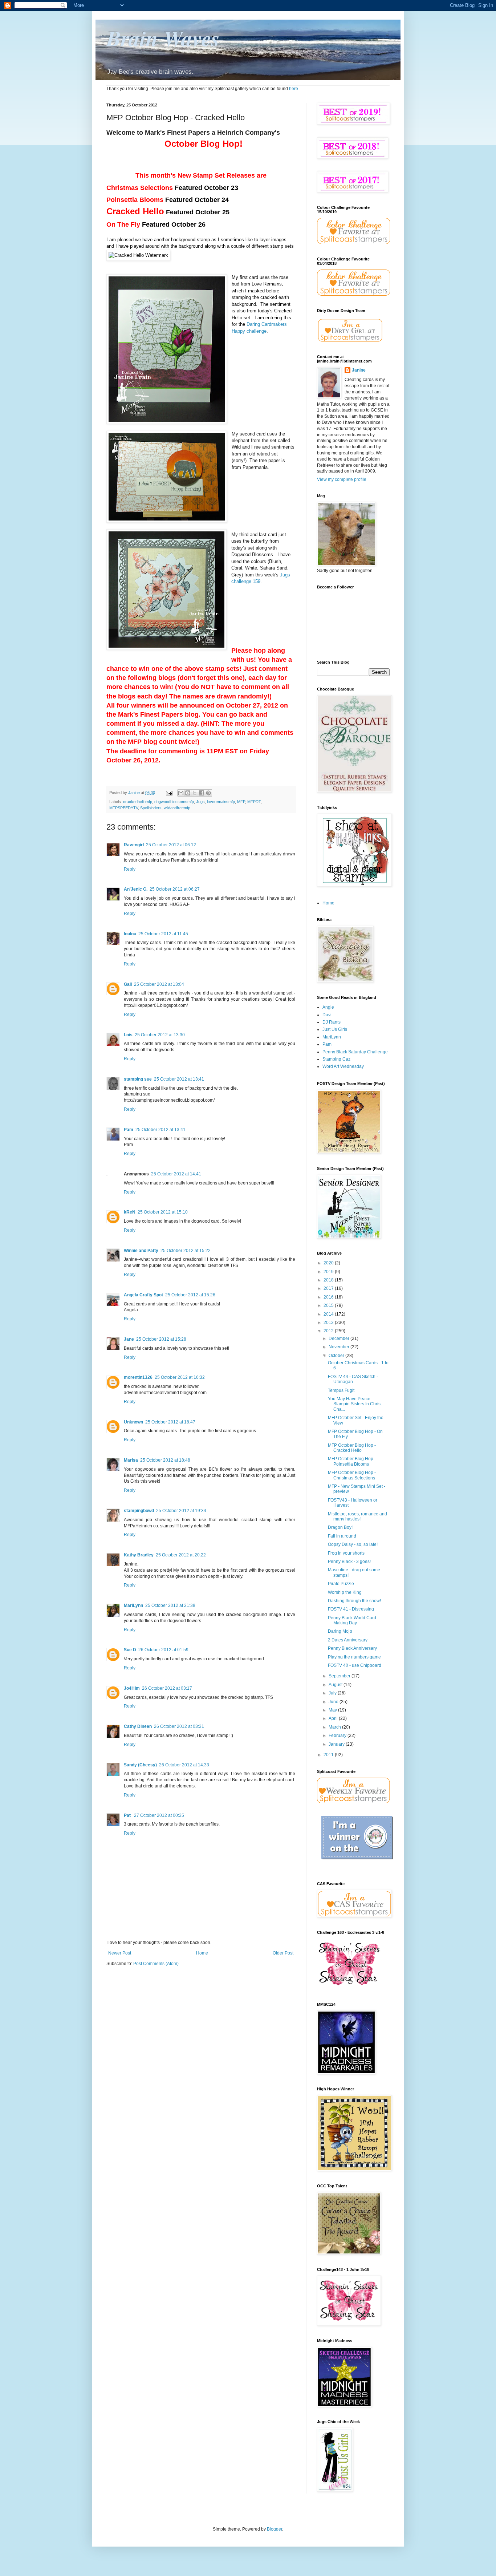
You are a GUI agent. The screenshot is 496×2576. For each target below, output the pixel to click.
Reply (130, 869)
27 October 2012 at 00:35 (159, 1815)
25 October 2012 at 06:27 (175, 889)
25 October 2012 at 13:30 (160, 1035)
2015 (329, 1305)
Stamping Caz (336, 1059)
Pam (129, 1130)
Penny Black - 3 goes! (349, 1562)
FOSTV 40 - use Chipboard (355, 1665)
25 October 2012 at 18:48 (165, 1460)
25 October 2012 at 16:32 (180, 1377)
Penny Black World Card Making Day (352, 1620)
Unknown (133, 1422)
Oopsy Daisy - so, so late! (353, 1544)
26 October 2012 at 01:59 (163, 1650)
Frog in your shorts (346, 1553)
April (334, 1718)
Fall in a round (342, 1536)
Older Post (283, 1953)
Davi (327, 1015)
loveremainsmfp (221, 802)
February (338, 1735)
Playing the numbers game (354, 1657)
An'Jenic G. (136, 889)
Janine (359, 370)
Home (202, 1953)
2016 (329, 1297)
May (333, 1710)
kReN (130, 1212)
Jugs (200, 802)
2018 (329, 1280)
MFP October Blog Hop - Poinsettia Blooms (352, 1461)
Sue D (130, 1650)
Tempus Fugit (341, 1390)
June (334, 1702)
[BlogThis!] (188, 793)
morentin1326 (138, 1377)
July (333, 1693)
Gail (128, 984)
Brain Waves (163, 38)
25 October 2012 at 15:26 (190, 1295)
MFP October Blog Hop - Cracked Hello (352, 1448)
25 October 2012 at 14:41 (176, 1174)
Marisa (131, 1460)
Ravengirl (134, 845)
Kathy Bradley (139, 1555)
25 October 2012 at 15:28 (161, 1339)
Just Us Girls (335, 1029)
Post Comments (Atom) (156, 1964)
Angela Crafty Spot (143, 1295)
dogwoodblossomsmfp (174, 802)
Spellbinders (151, 808)
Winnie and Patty (141, 1251)
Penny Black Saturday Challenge (355, 1052)
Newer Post (120, 1953)
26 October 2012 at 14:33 (184, 1765)
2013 (329, 1323)
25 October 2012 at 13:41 (179, 1079)
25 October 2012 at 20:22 (181, 1555)
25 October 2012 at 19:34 (181, 1511)
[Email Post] (169, 793)
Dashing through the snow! (354, 1601)
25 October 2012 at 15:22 (186, 1251)
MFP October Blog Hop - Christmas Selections (352, 1475)
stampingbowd (139, 1511)
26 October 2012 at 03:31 (179, 1726)
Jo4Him (132, 1688)
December (340, 1338)
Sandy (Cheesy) (140, 1765)
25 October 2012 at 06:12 (171, 845)
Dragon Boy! (340, 1527)
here (294, 89)
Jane (129, 1339)
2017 (329, 1288)
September (340, 1676)
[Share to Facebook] (202, 793)
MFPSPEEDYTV (124, 808)
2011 (329, 1755)
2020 (329, 1263)
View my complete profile (342, 479)
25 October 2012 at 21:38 (170, 1605)
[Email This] (181, 793)
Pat (128, 1815)
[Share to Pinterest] (208, 793)
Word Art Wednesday (343, 1066)
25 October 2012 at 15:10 (163, 1212)
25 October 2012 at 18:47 (170, 1422)
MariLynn (133, 1605)
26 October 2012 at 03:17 (167, 1688)
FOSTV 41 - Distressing (351, 1609)
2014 (329, 1314)
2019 (329, 1272)
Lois (128, 1035)
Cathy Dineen (138, 1726)
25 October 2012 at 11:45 (163, 934)
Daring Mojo (340, 1631)
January (337, 1744)
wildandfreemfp (177, 808)
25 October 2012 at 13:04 (159, 984)
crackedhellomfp (138, 802)
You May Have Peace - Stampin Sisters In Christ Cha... (355, 1404)
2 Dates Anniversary (348, 1640)
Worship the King (345, 1592)
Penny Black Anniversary (352, 1648)
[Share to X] (195, 793)
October (337, 1356)
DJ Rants (332, 1022)
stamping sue (138, 1079)
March (335, 1727)
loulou (130, 934)
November (340, 1347)
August (336, 1685)
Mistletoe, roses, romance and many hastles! (357, 1516)
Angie (328, 1007)
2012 (329, 1331)
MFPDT (254, 802)
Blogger (275, 2529)
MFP (241, 802)
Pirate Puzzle (341, 1584)
